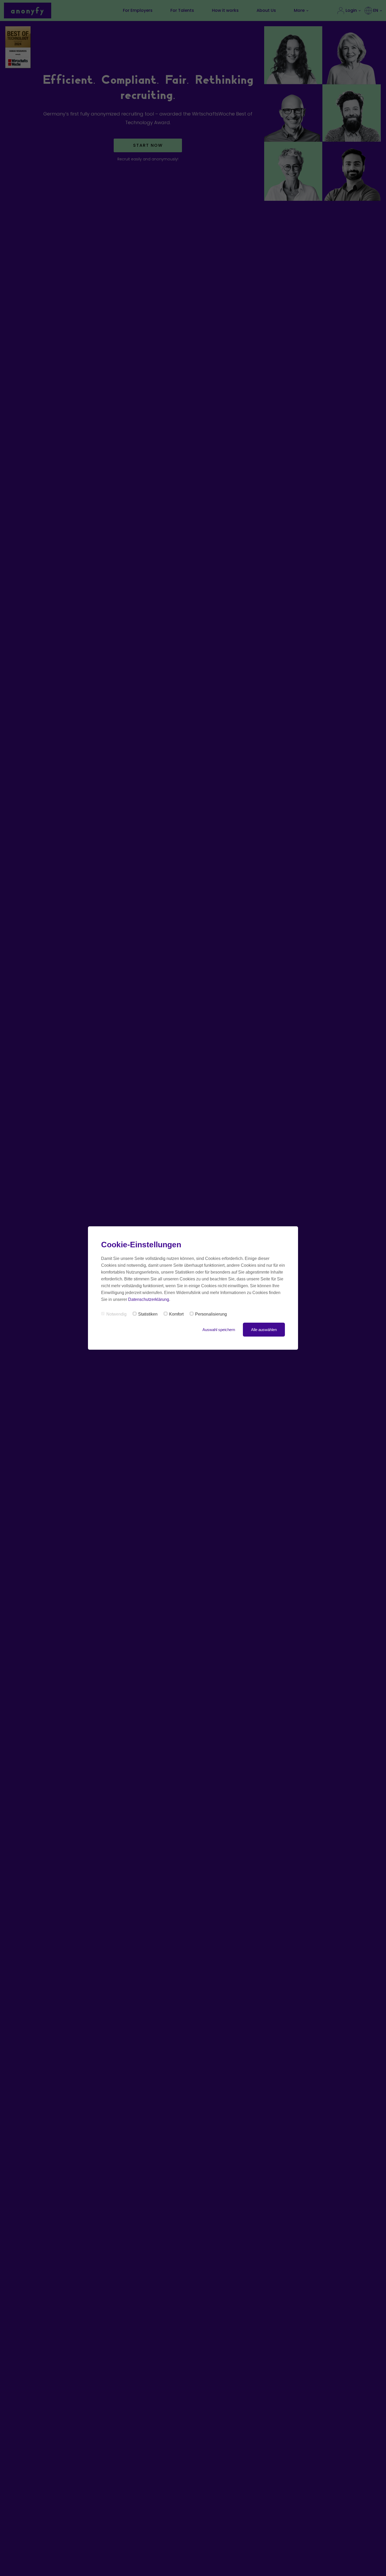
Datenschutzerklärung (149, 1299)
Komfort (176, 1314)
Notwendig (116, 1314)
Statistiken (148, 1314)
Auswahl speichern (219, 1330)
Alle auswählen (264, 1330)
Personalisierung (211, 1314)
